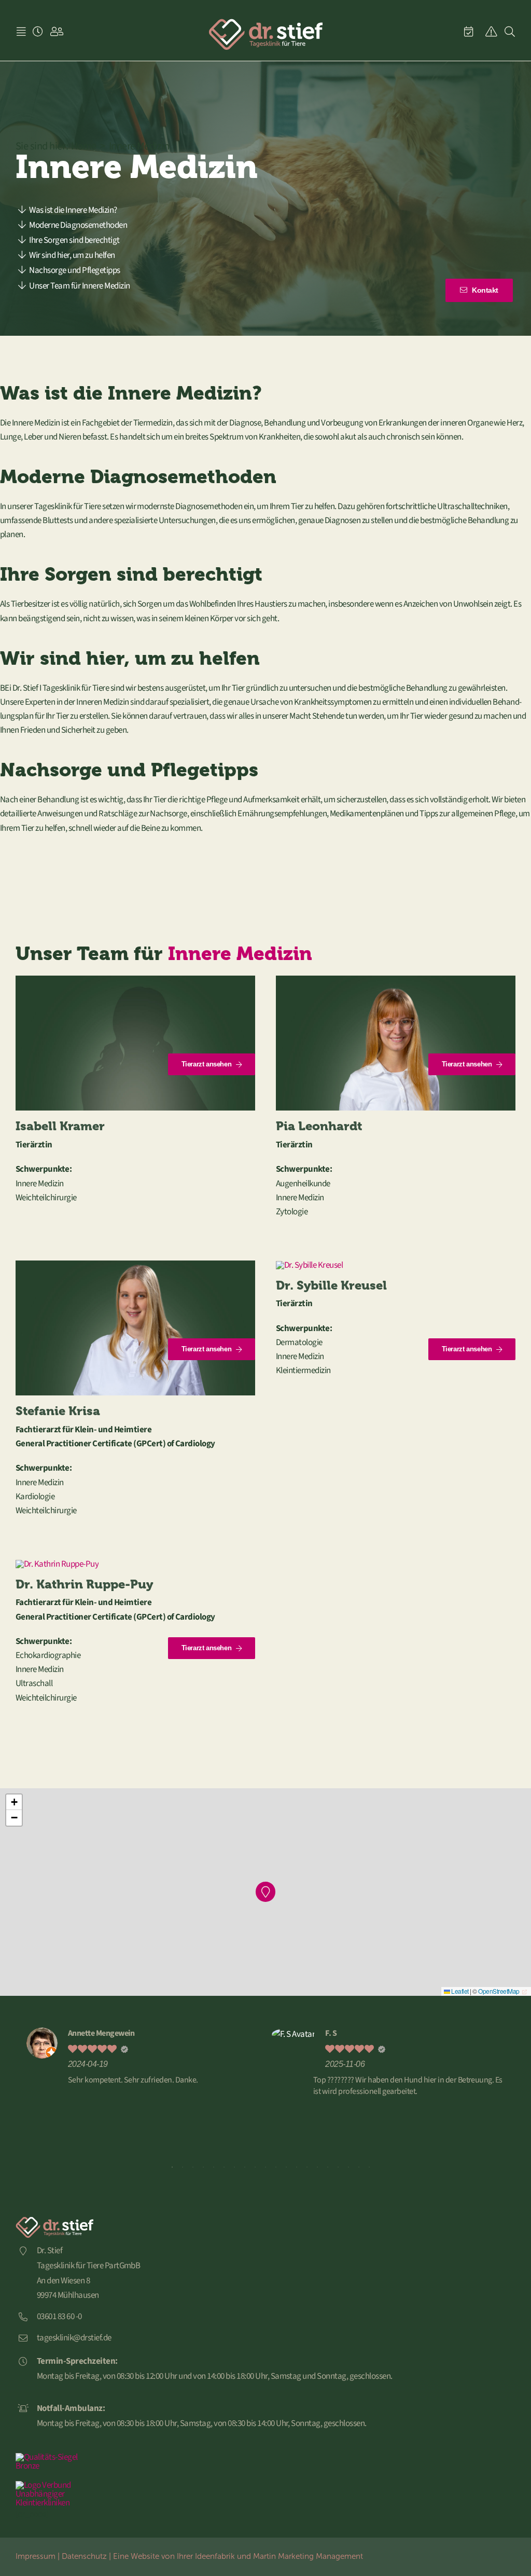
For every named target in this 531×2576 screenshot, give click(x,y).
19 (359, 2167)
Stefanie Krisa (58, 1411)
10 (265, 2167)
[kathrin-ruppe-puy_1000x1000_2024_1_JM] (57, 1564)
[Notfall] (491, 32)
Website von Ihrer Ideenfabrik (183, 2556)
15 (317, 2167)
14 (307, 2167)
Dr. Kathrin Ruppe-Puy (84, 1584)
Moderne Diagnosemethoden (78, 225)
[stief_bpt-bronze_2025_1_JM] (54, 2457)
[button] (266, 1892)
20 (369, 2167)
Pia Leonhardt (319, 1126)
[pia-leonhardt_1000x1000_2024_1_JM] (396, 980)
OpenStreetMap (499, 1991)
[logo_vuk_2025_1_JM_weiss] (54, 2485)
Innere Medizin (240, 954)
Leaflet (459, 1991)
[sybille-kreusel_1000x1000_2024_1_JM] (309, 1265)
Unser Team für (79, 286)
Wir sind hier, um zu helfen (72, 255)
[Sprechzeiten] (38, 32)
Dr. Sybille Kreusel (331, 1285)
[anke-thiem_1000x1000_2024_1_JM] (135, 980)
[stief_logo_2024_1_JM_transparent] (265, 22)
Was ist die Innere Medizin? (73, 210)
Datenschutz (84, 2556)
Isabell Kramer (60, 1126)
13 (297, 2167)
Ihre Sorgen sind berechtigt (74, 240)
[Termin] (469, 32)
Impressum (36, 2556)
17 (338, 2167)
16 (328, 2167)
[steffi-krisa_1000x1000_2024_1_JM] (135, 1265)
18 (348, 2167)
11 (276, 2167)
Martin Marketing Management (308, 2556)
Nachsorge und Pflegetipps (74, 270)
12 (286, 2167)
